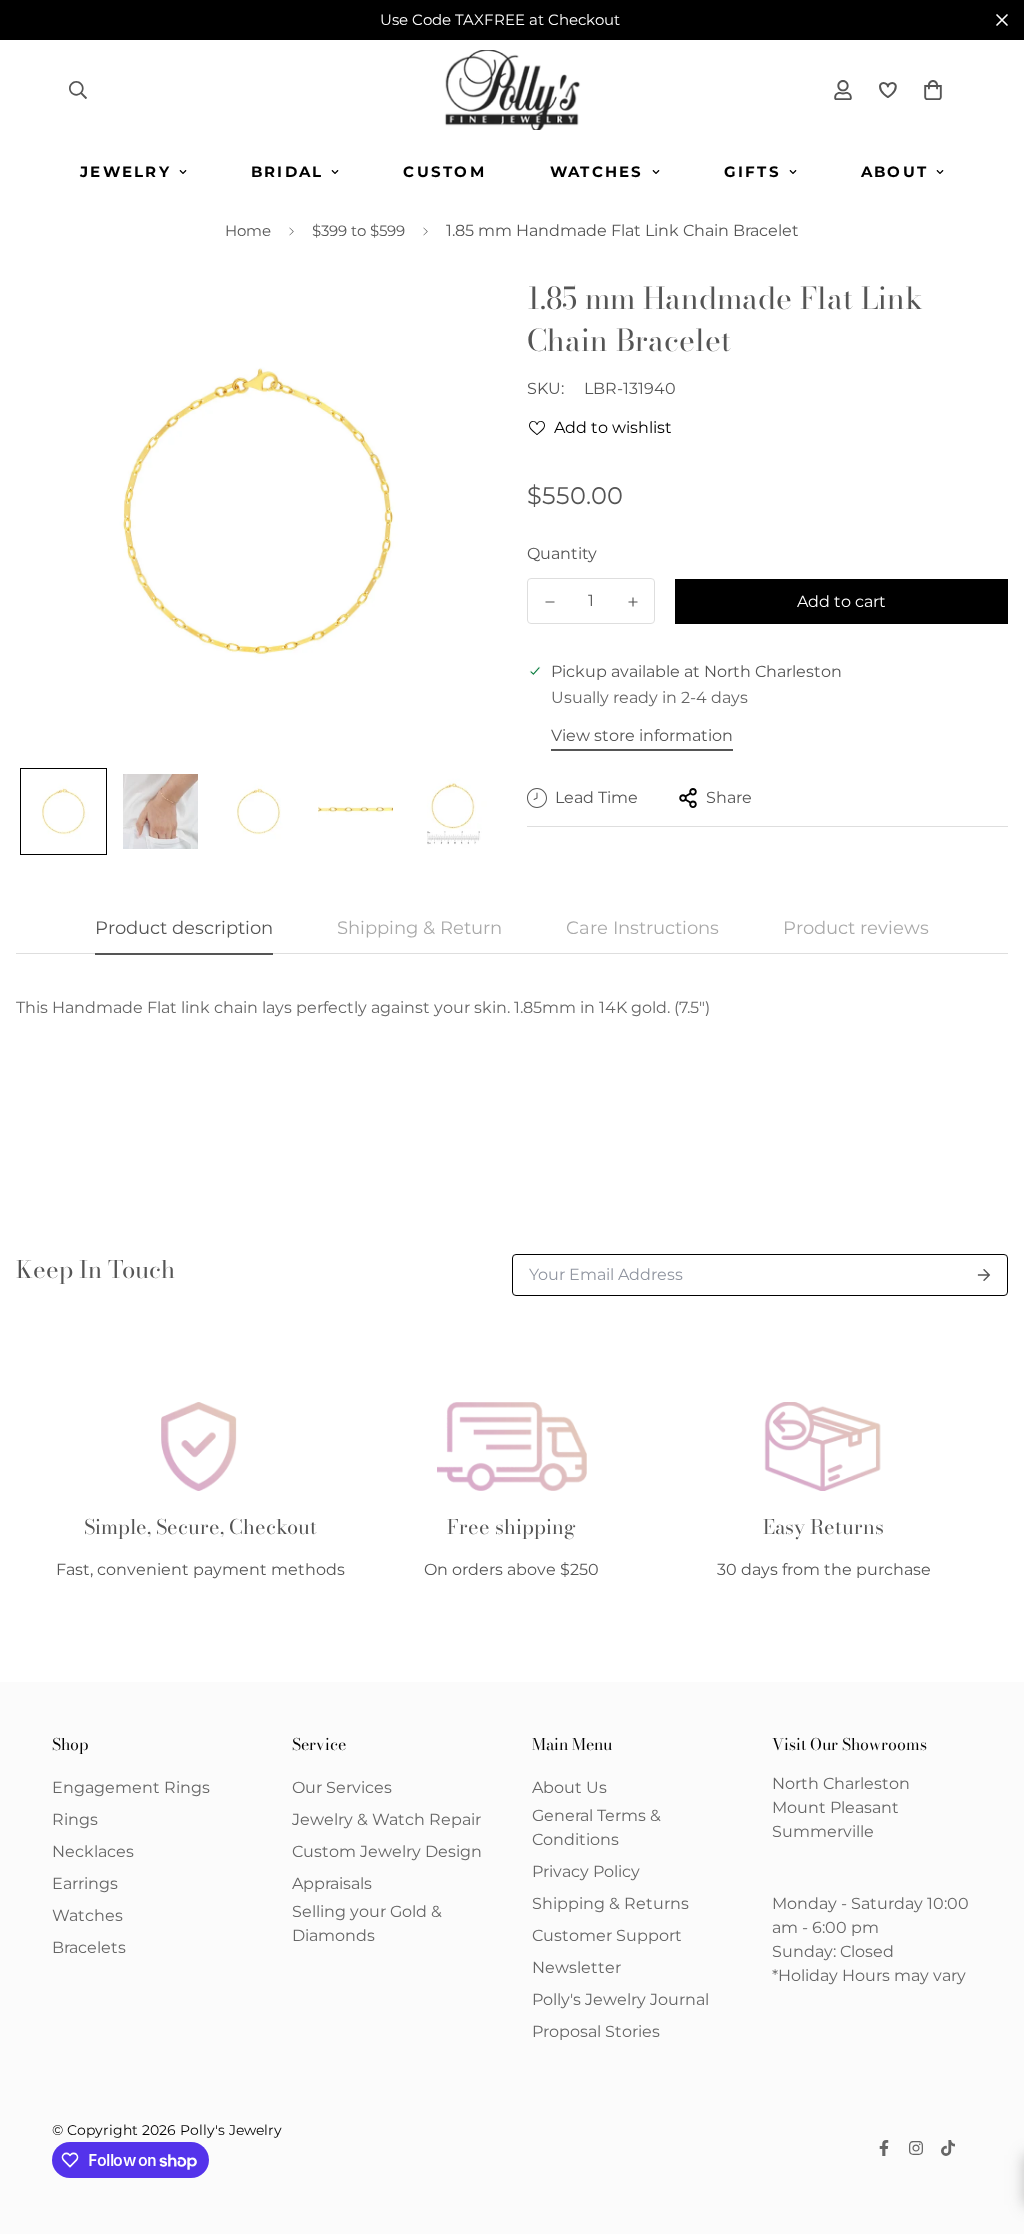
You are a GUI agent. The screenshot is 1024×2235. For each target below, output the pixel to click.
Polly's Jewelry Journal (620, 1999)
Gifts (752, 171)
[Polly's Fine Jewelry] (512, 90)
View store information (642, 735)
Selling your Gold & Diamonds (367, 1923)
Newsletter (576, 1967)
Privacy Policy (586, 1871)
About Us (569, 1787)
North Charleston (841, 1783)
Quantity (562, 553)
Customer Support (607, 1935)
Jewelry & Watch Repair (386, 1819)
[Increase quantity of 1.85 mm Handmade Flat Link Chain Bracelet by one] (632, 602)
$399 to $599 (358, 230)
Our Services (342, 1787)
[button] (929, 90)
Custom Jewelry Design (387, 1851)
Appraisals (332, 1883)
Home (248, 230)
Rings (75, 1819)
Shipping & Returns (610, 1903)
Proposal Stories (596, 2031)
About (894, 171)
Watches (597, 171)
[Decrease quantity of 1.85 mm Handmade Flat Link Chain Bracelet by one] (549, 602)
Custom (444, 171)
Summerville (823, 1831)
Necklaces (93, 1851)
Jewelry (125, 171)
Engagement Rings (131, 1787)
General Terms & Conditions (596, 1827)
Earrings (85, 1883)
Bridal (287, 171)
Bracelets (89, 1947)
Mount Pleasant (835, 1807)
